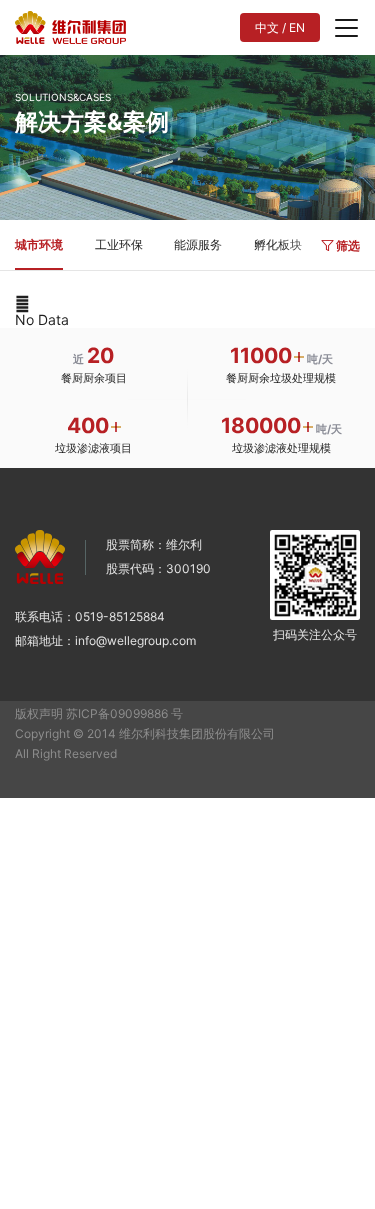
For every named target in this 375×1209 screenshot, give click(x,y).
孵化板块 (278, 244)
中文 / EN (280, 27)
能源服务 (198, 244)
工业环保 (119, 244)
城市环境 (39, 244)
